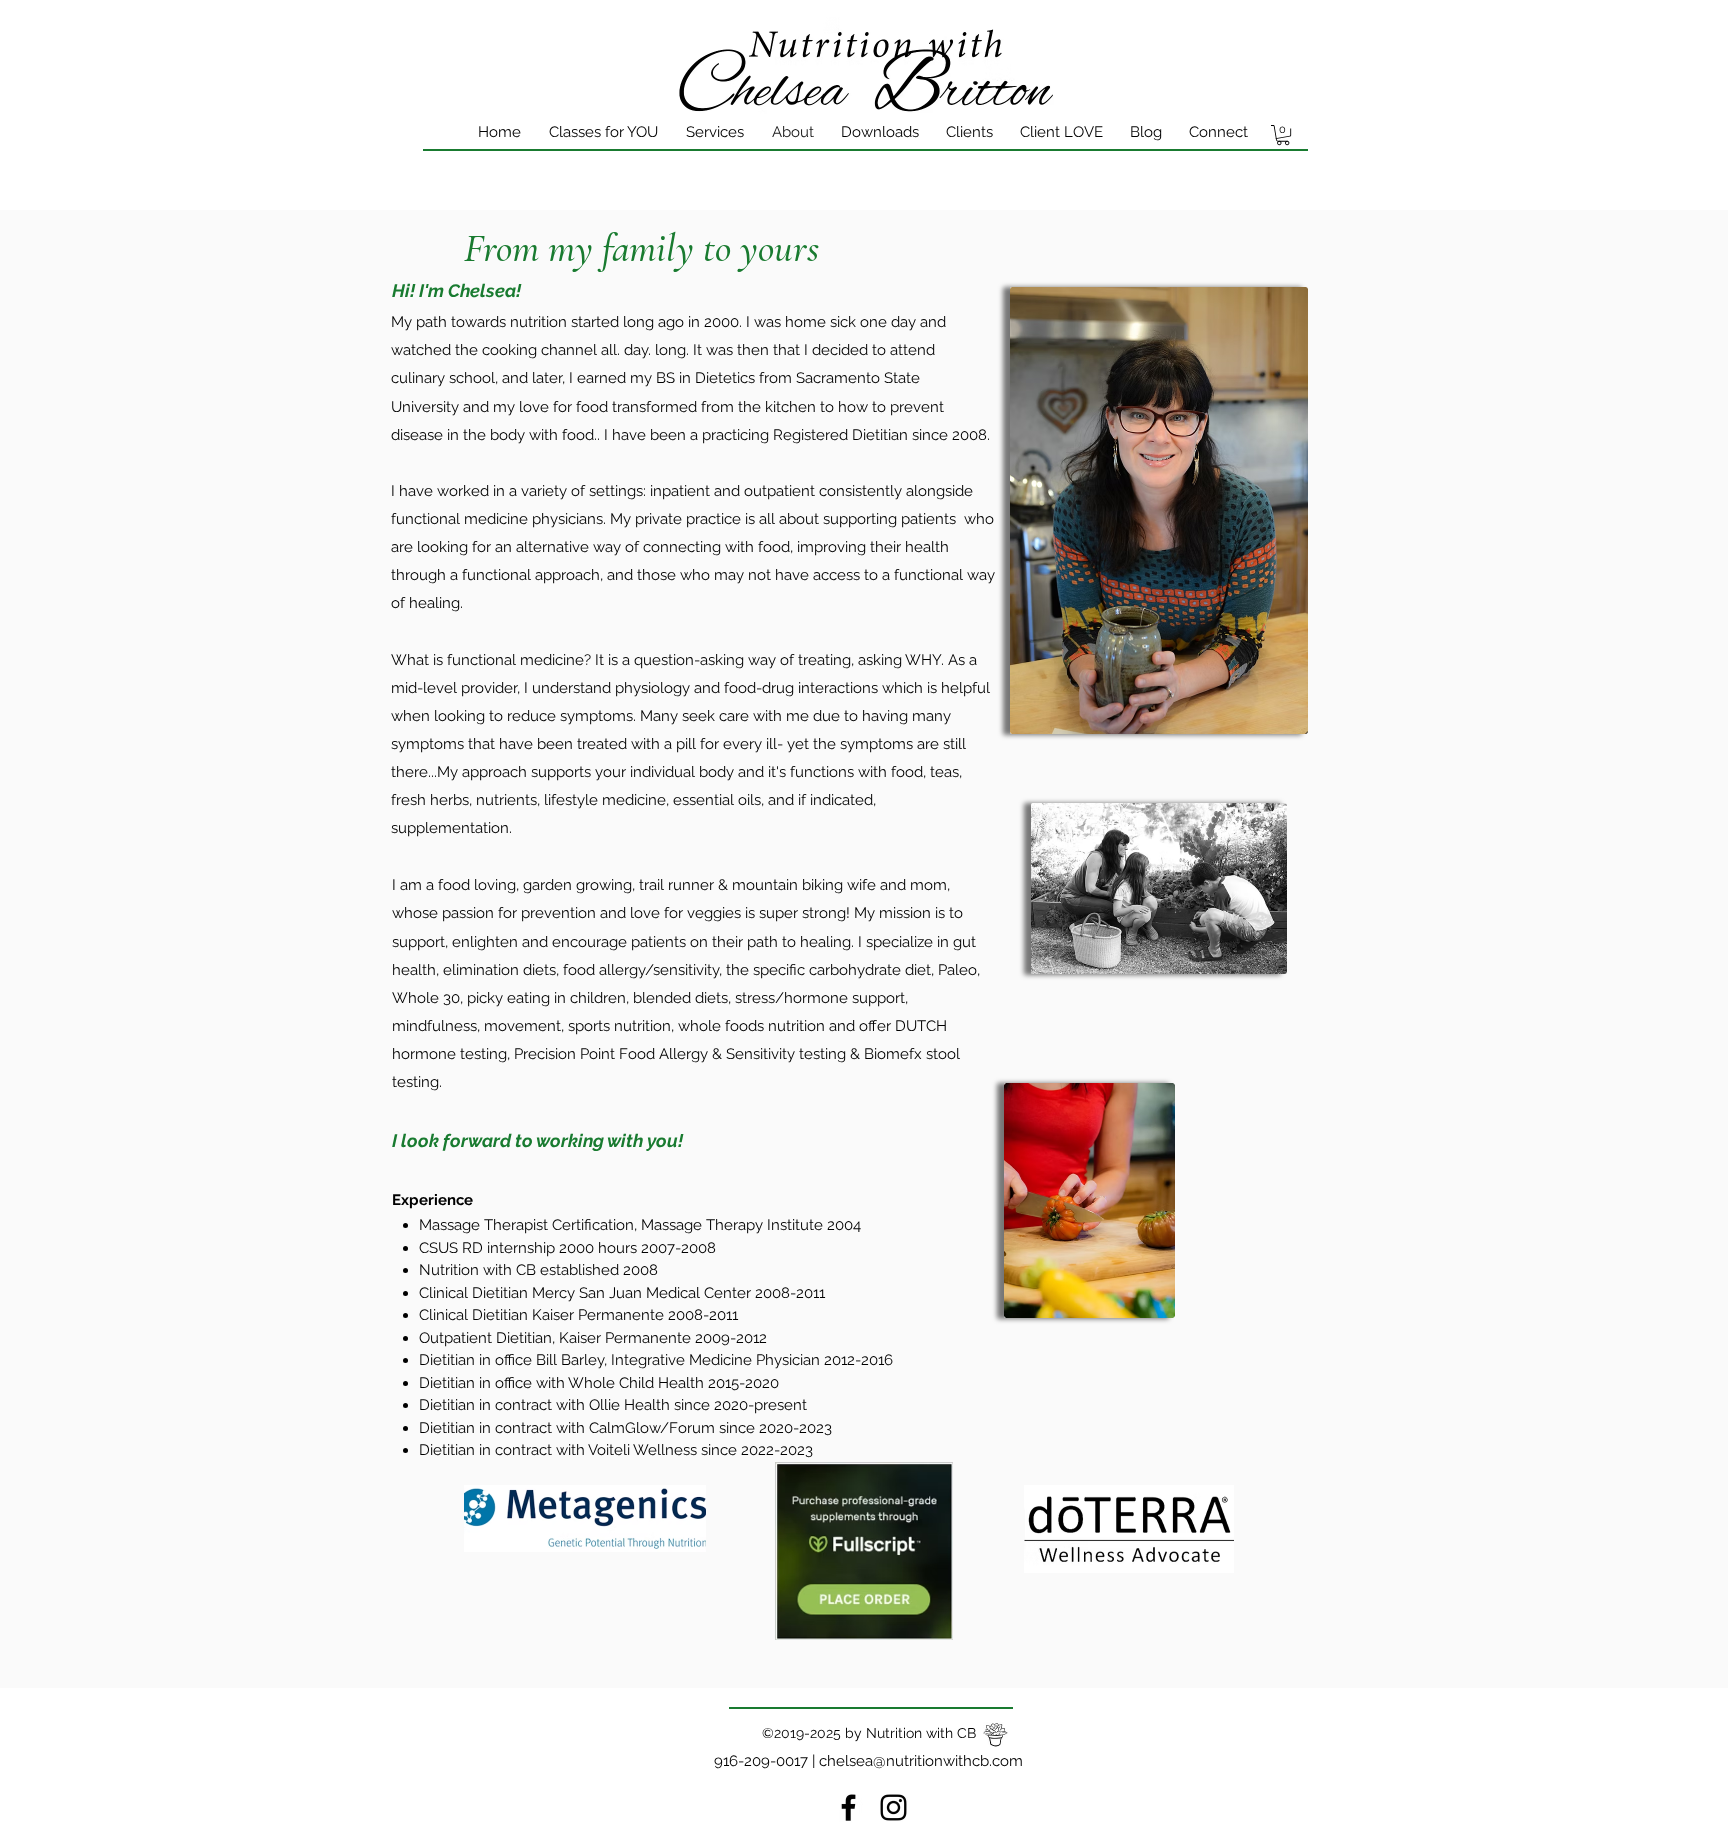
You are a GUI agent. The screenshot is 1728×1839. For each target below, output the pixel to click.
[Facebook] (848, 1807)
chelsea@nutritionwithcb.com (921, 1761)
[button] (1283, 135)
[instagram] (893, 1807)
